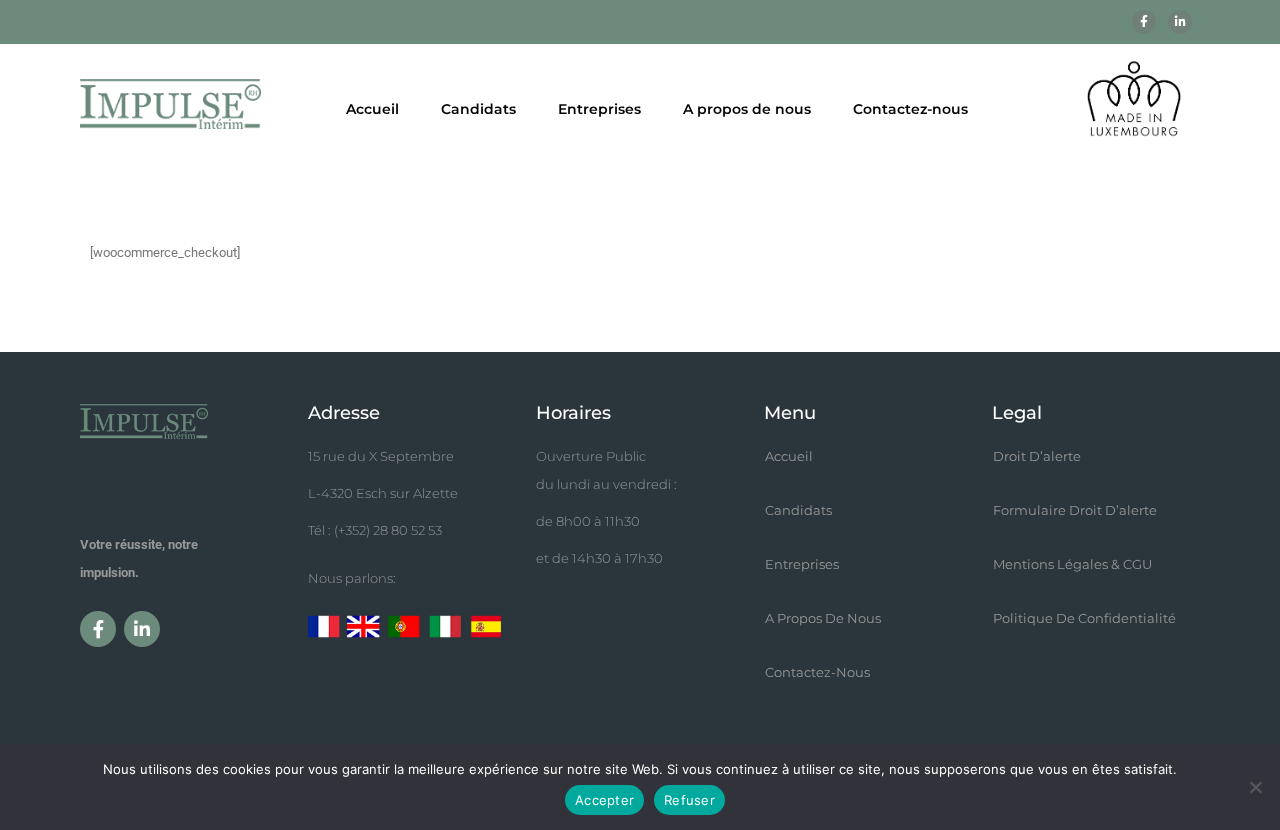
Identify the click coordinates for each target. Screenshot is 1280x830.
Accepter (604, 800)
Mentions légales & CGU (1072, 564)
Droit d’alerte (1037, 456)
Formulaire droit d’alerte (1075, 510)
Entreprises (599, 109)
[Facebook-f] (1144, 22)
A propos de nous (747, 109)
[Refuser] (1255, 787)
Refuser (689, 800)
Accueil (372, 109)
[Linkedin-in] (1180, 22)
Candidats (478, 109)
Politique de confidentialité (1084, 618)
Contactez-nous (910, 109)
